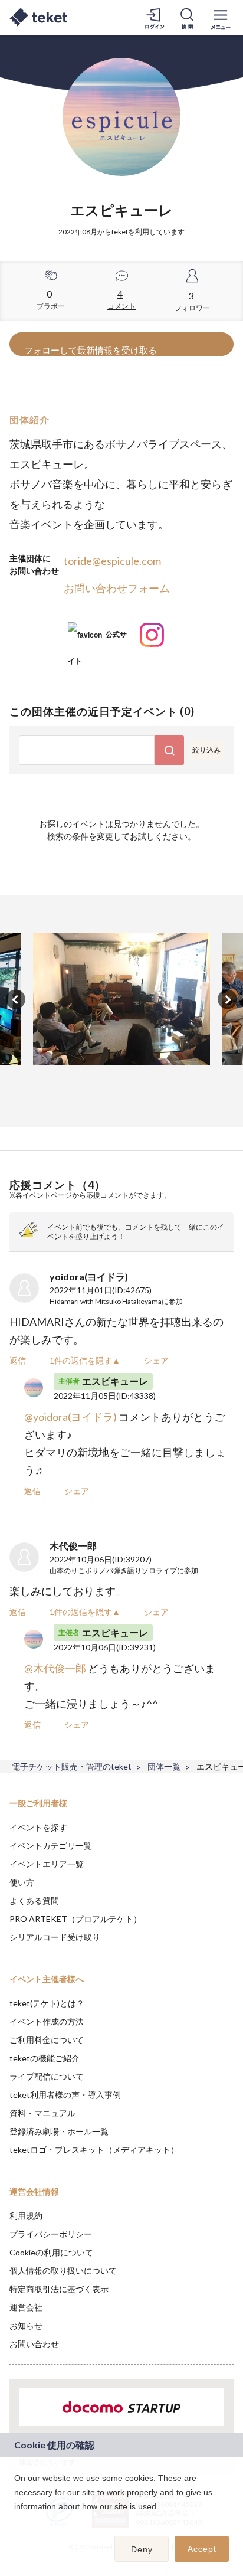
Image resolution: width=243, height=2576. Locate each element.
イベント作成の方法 (47, 2021)
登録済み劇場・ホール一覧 (59, 2131)
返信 (18, 1360)
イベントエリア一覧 (47, 1864)
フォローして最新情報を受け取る (91, 350)
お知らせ (26, 2325)
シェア (156, 1360)
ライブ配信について (47, 2076)
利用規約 (26, 2216)
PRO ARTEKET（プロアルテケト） (75, 1919)
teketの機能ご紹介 (45, 2058)
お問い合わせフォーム (117, 588)
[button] (16, 2522)
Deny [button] (142, 2549)
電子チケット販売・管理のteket (72, 1766)
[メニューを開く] (221, 18)
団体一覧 (164, 1766)
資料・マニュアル (42, 2113)
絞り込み (206, 750)
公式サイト (97, 639)
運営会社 (26, 2307)
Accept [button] (202, 2549)
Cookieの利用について (51, 2252)
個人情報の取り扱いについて (63, 2271)
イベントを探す (38, 1827)
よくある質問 (34, 1900)
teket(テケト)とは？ (47, 2003)
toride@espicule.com (112, 561)
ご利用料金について (47, 2040)
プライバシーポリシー (51, 2234)
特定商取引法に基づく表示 (59, 2289)
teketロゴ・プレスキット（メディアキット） (94, 2150)
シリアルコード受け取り (55, 1937)
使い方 (22, 1882)
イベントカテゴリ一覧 (51, 1846)
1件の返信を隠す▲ (85, 1360)
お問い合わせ (34, 2344)
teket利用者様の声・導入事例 (65, 2095)
